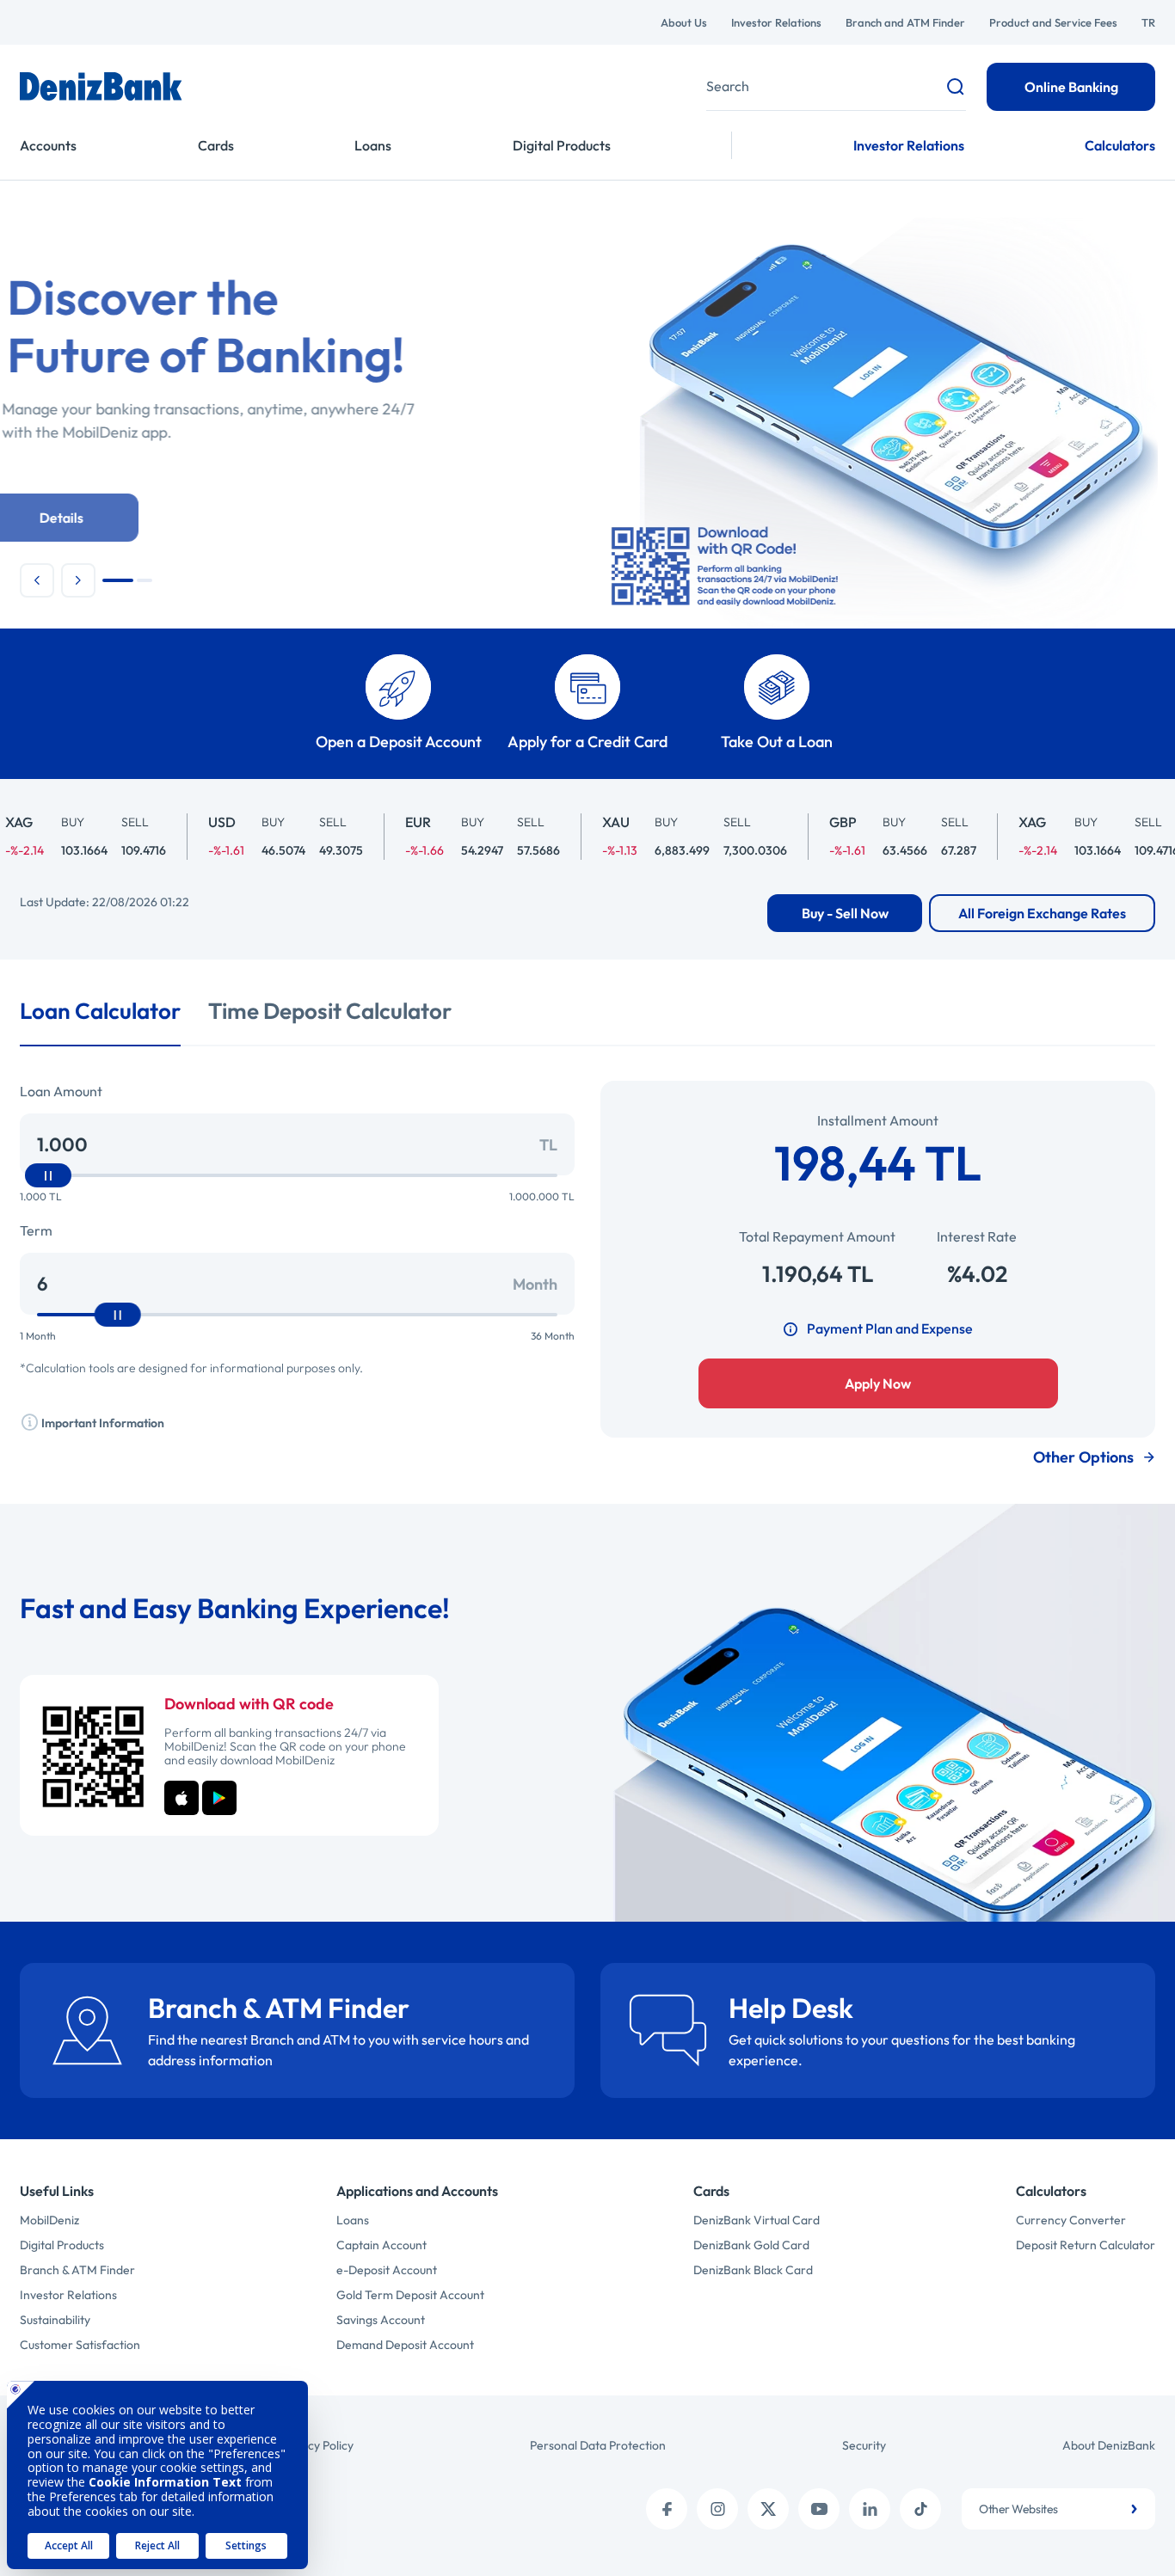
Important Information (102, 1423)
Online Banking (1071, 87)
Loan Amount (61, 1091)
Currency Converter (1071, 2220)
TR (1148, 22)
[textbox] (1058, 2509)
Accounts (48, 145)
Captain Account (381, 2245)
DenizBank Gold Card (751, 2245)
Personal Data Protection (598, 2445)
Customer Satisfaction (80, 2345)
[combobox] (1058, 2509)
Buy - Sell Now (845, 913)
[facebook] (667, 2509)
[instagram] (717, 2509)
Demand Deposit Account (405, 2345)
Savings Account (381, 2320)
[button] (37, 580)
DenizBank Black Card (753, 2270)
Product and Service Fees (1053, 22)
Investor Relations (776, 22)
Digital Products (562, 145)
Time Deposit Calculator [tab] (330, 1011)
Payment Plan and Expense (890, 1328)
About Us (684, 22)
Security (864, 2445)
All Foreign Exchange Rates (1042, 913)
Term (36, 1230)
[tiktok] (920, 2509)
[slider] (48, 1175)
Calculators (1120, 145)
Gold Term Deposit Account (410, 2295)
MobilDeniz (49, 2220)
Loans (373, 145)
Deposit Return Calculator (1086, 2245)
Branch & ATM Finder (77, 2270)
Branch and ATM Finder (905, 22)
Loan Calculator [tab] (100, 1011)
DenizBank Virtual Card (757, 2220)
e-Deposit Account (387, 2270)
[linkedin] (870, 2509)
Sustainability (55, 2320)
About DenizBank (1109, 2445)
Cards (216, 145)
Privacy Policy (317, 2445)
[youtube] (819, 2509)
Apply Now (878, 1383)
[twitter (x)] (768, 2509)
